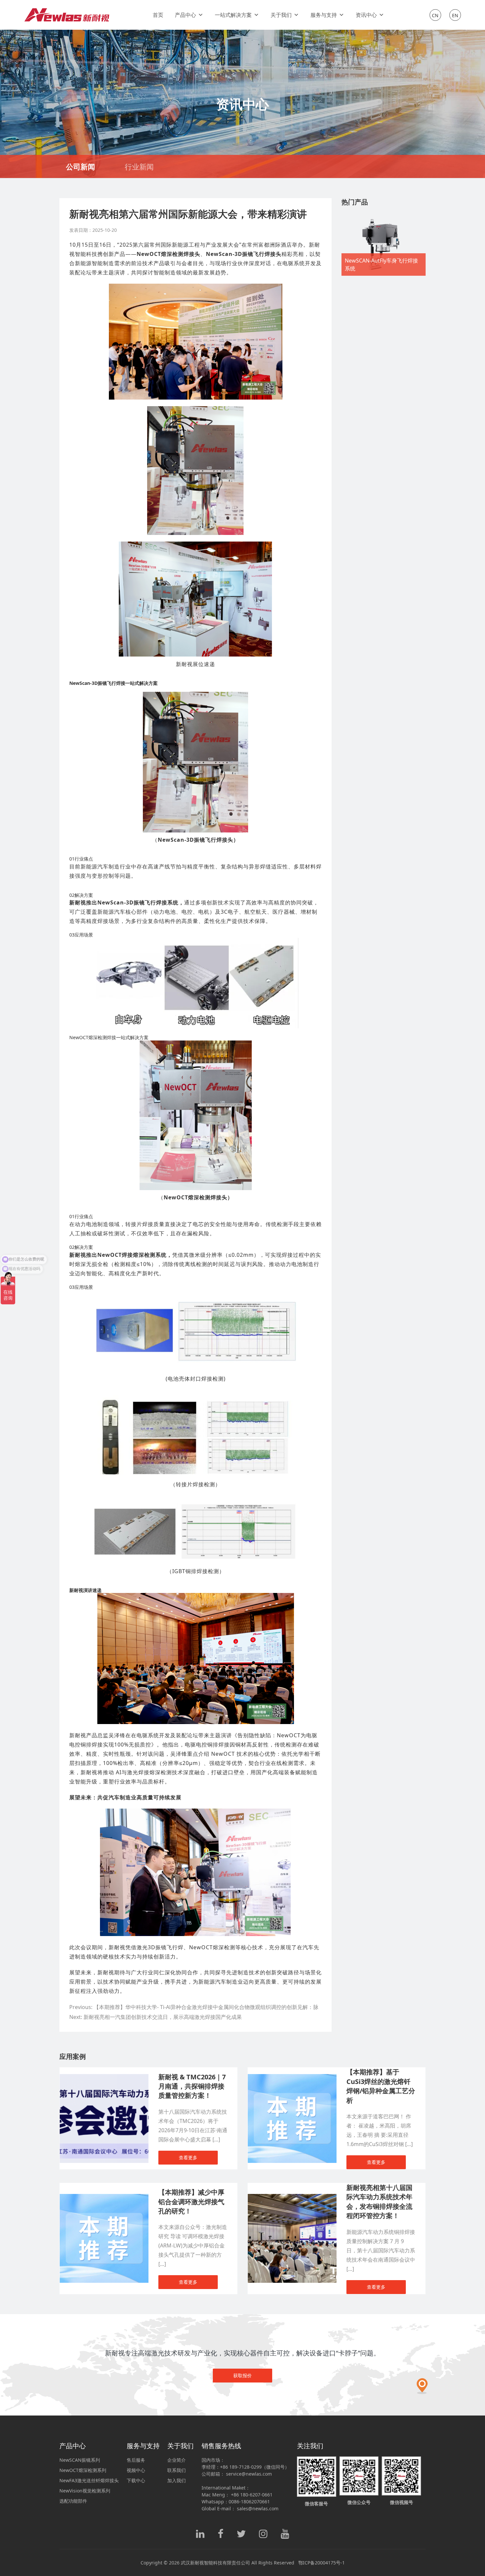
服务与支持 (324, 15)
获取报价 (242, 2375)
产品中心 (185, 15)
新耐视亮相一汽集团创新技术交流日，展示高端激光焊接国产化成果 (163, 2017)
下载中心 (136, 2480)
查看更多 (188, 2157)
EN (455, 15)
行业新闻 (139, 166)
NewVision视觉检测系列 (85, 2491)
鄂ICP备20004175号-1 (322, 2563)
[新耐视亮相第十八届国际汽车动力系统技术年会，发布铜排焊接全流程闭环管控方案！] (292, 2197)
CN (435, 15)
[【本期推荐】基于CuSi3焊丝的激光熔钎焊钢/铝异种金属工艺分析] (292, 2078)
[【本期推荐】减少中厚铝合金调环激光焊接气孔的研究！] (104, 2197)
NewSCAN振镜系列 (80, 2460)
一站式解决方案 (233, 15)
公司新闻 (81, 166)
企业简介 (177, 2460)
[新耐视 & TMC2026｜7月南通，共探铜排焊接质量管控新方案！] (104, 2078)
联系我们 (177, 2470)
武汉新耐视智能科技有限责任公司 (215, 2563)
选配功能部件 (73, 2501)
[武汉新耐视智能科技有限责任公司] (68, 15)
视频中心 (136, 2470)
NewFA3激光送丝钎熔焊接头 (89, 2480)
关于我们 (281, 15)
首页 (158, 15)
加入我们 (177, 2480)
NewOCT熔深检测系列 (83, 2470)
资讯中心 (366, 15)
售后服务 (136, 2460)
